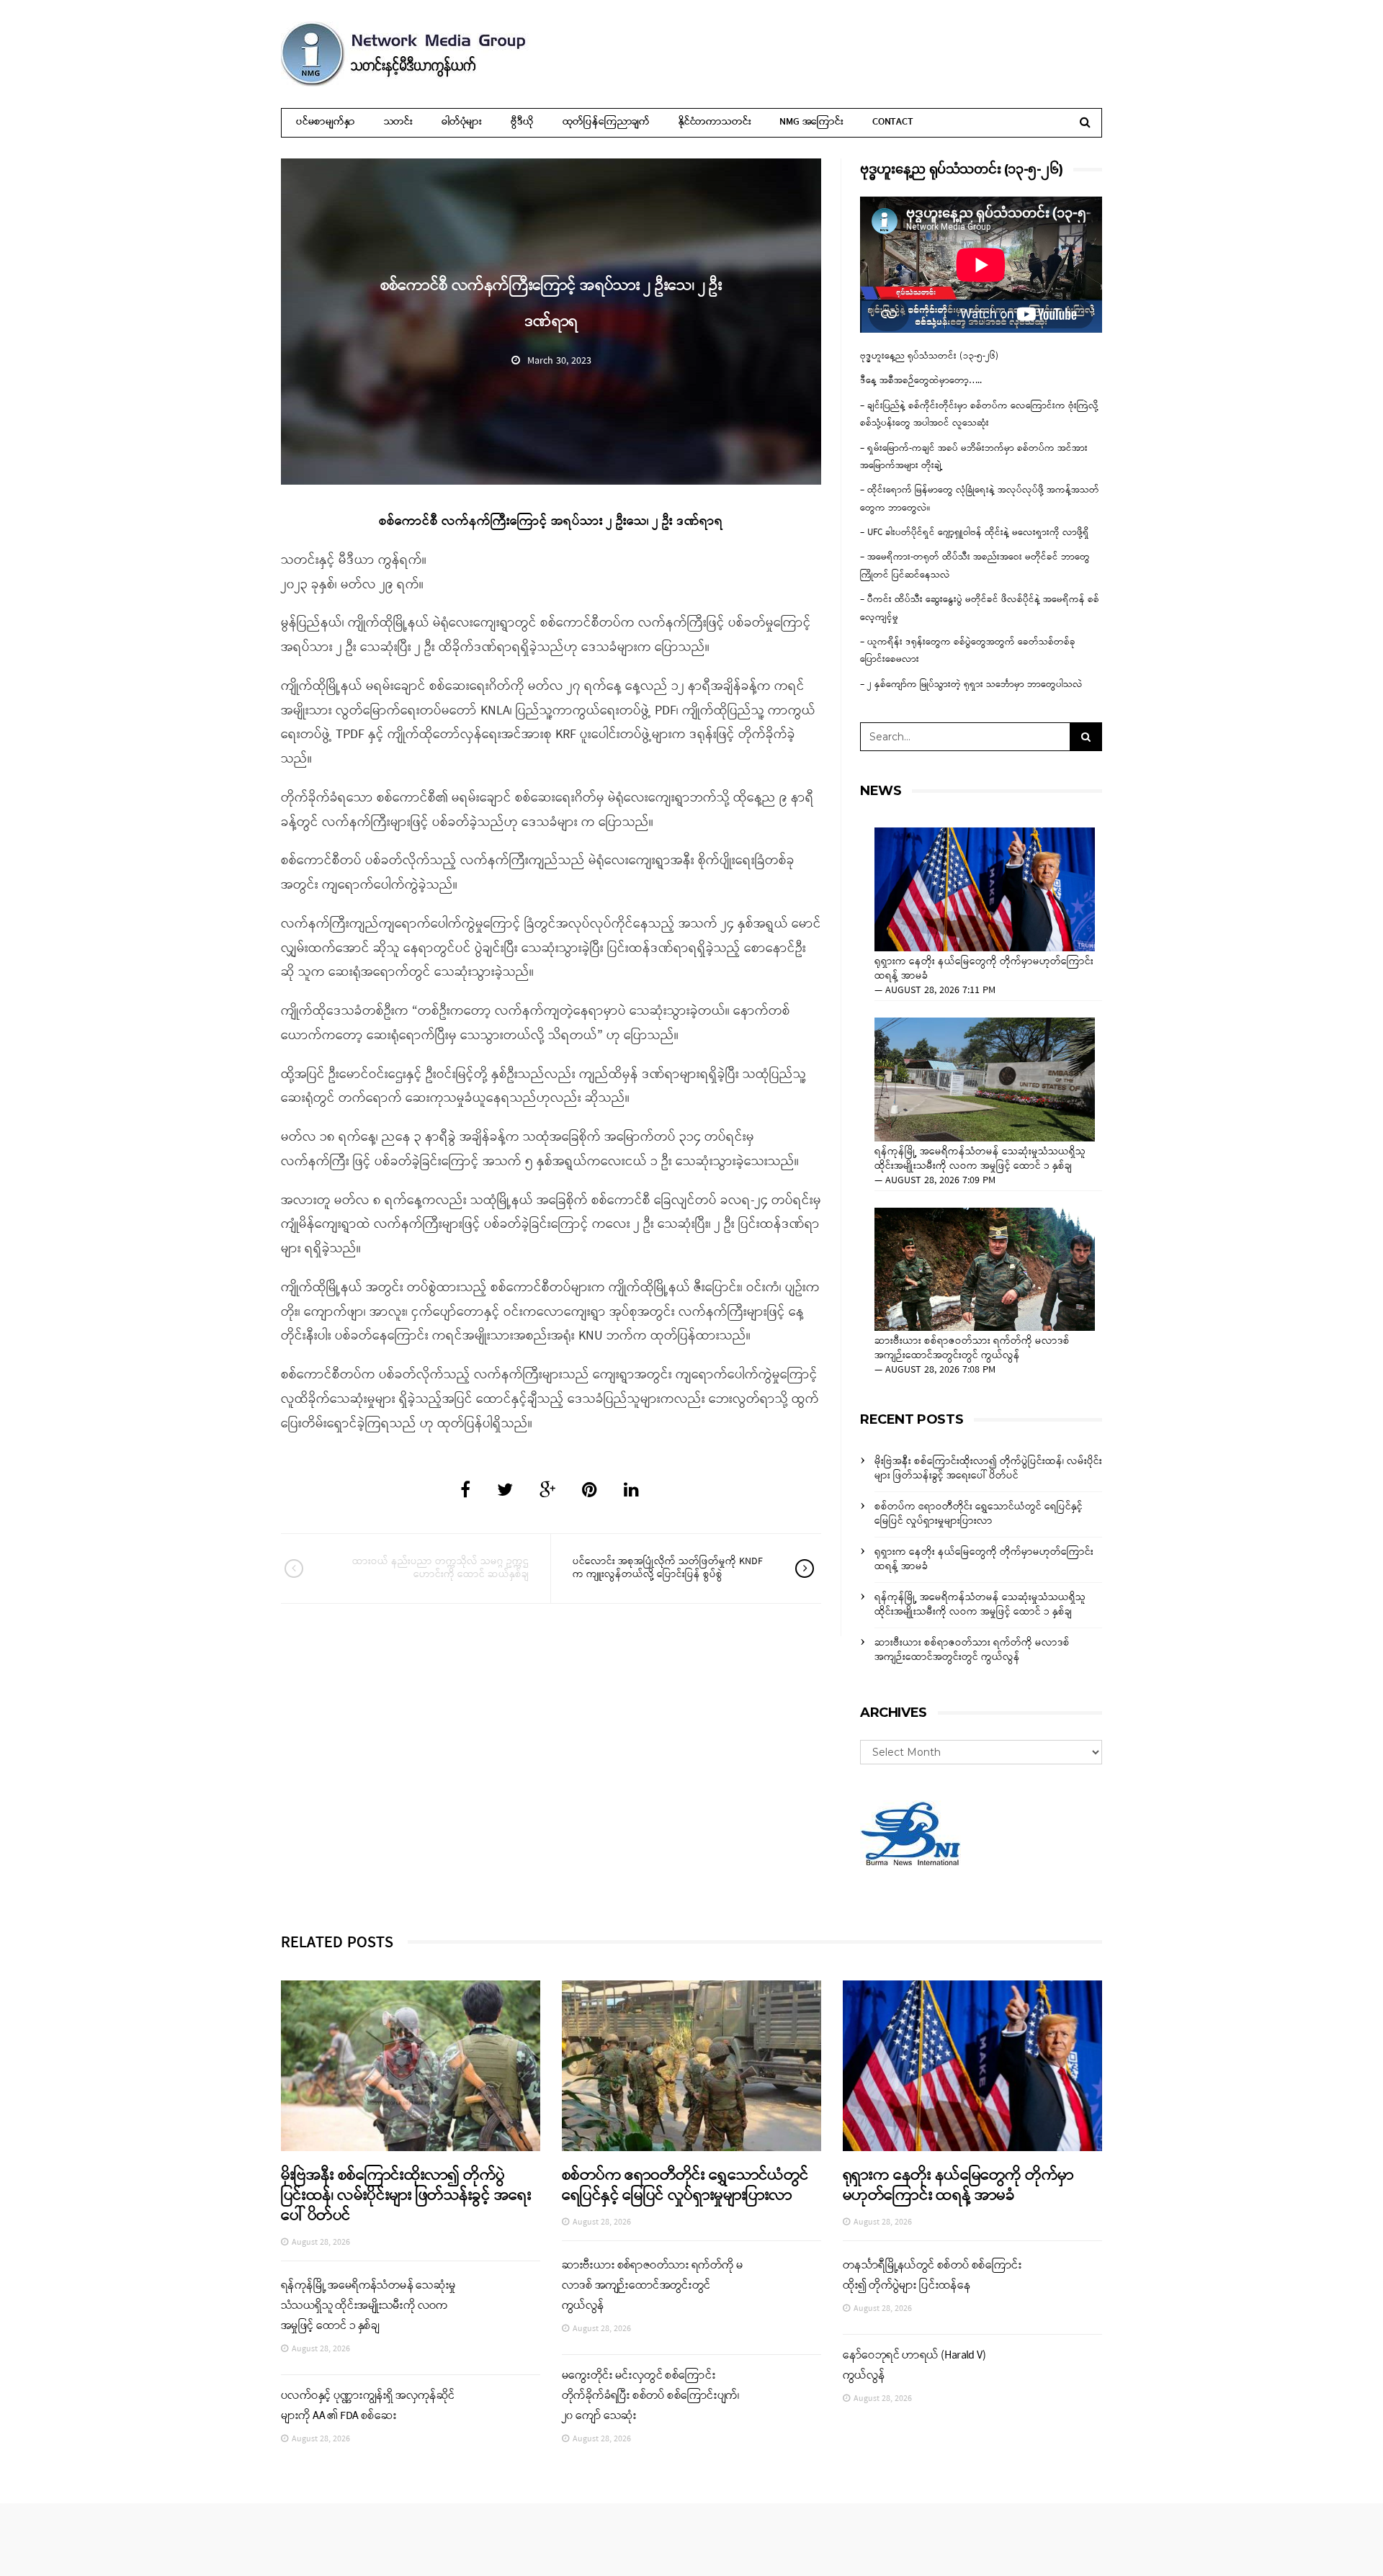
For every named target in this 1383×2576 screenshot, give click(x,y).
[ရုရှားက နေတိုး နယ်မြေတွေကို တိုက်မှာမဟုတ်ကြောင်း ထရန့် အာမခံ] (985, 889)
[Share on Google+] (547, 1491)
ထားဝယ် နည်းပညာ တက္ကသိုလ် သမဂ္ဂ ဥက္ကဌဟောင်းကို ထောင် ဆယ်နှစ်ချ (440, 1568)
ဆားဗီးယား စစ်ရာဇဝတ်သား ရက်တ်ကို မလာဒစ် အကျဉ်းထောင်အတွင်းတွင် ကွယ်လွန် (972, 1349)
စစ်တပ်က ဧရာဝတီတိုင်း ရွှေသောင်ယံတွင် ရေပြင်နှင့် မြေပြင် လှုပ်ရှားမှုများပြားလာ (979, 1514)
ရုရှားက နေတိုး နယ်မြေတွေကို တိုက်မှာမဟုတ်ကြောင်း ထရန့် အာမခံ (984, 969)
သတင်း (398, 122)
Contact (893, 122)
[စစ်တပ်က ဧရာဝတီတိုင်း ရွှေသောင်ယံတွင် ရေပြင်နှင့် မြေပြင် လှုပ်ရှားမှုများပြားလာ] (691, 2066)
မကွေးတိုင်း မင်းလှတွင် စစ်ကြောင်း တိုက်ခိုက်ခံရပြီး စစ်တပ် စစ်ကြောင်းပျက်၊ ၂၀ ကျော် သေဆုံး (650, 2396)
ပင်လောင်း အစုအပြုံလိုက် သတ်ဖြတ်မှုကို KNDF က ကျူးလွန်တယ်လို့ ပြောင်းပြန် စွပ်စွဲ (668, 1568)
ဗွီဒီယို (522, 122)
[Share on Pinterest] (590, 1491)
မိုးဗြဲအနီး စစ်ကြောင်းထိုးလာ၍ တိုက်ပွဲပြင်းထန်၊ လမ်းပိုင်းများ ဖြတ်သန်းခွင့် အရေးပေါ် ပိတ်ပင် (988, 1469)
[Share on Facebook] (465, 1491)
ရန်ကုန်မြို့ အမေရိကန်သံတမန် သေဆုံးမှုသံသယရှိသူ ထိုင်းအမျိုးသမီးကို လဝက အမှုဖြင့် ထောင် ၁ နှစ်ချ (980, 1159)
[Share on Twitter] (505, 1491)
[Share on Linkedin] (631, 1491)
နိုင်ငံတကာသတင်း (715, 122)
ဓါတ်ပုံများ (462, 122)
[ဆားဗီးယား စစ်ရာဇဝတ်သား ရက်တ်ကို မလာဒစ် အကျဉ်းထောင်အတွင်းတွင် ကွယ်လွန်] (985, 1270)
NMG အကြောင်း (811, 122)
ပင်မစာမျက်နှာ (326, 122)
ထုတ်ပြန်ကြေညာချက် (606, 122)
